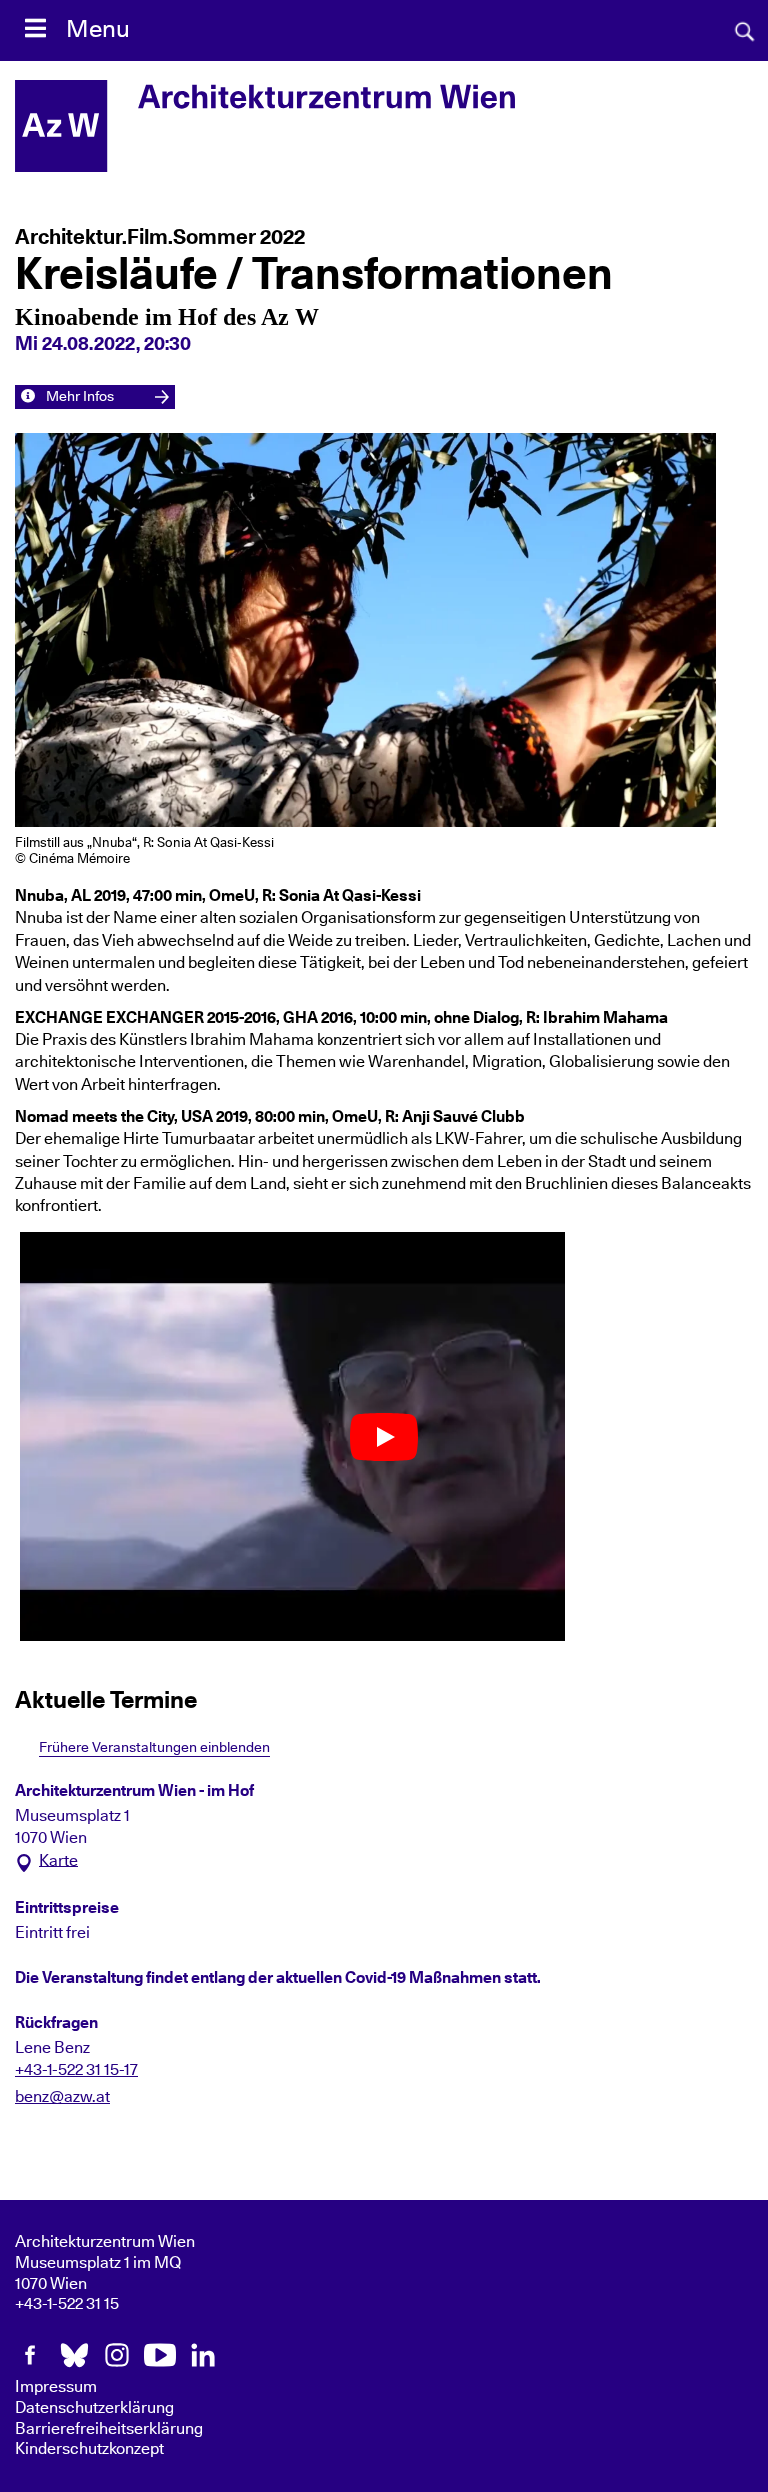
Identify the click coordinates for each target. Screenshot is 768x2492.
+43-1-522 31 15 (67, 2304)
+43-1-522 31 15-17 (76, 2070)
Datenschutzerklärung (94, 2408)
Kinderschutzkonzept (89, 2449)
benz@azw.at (62, 2097)
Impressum (56, 2387)
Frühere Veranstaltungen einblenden (154, 1747)
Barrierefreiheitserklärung (109, 2429)
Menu (98, 30)
